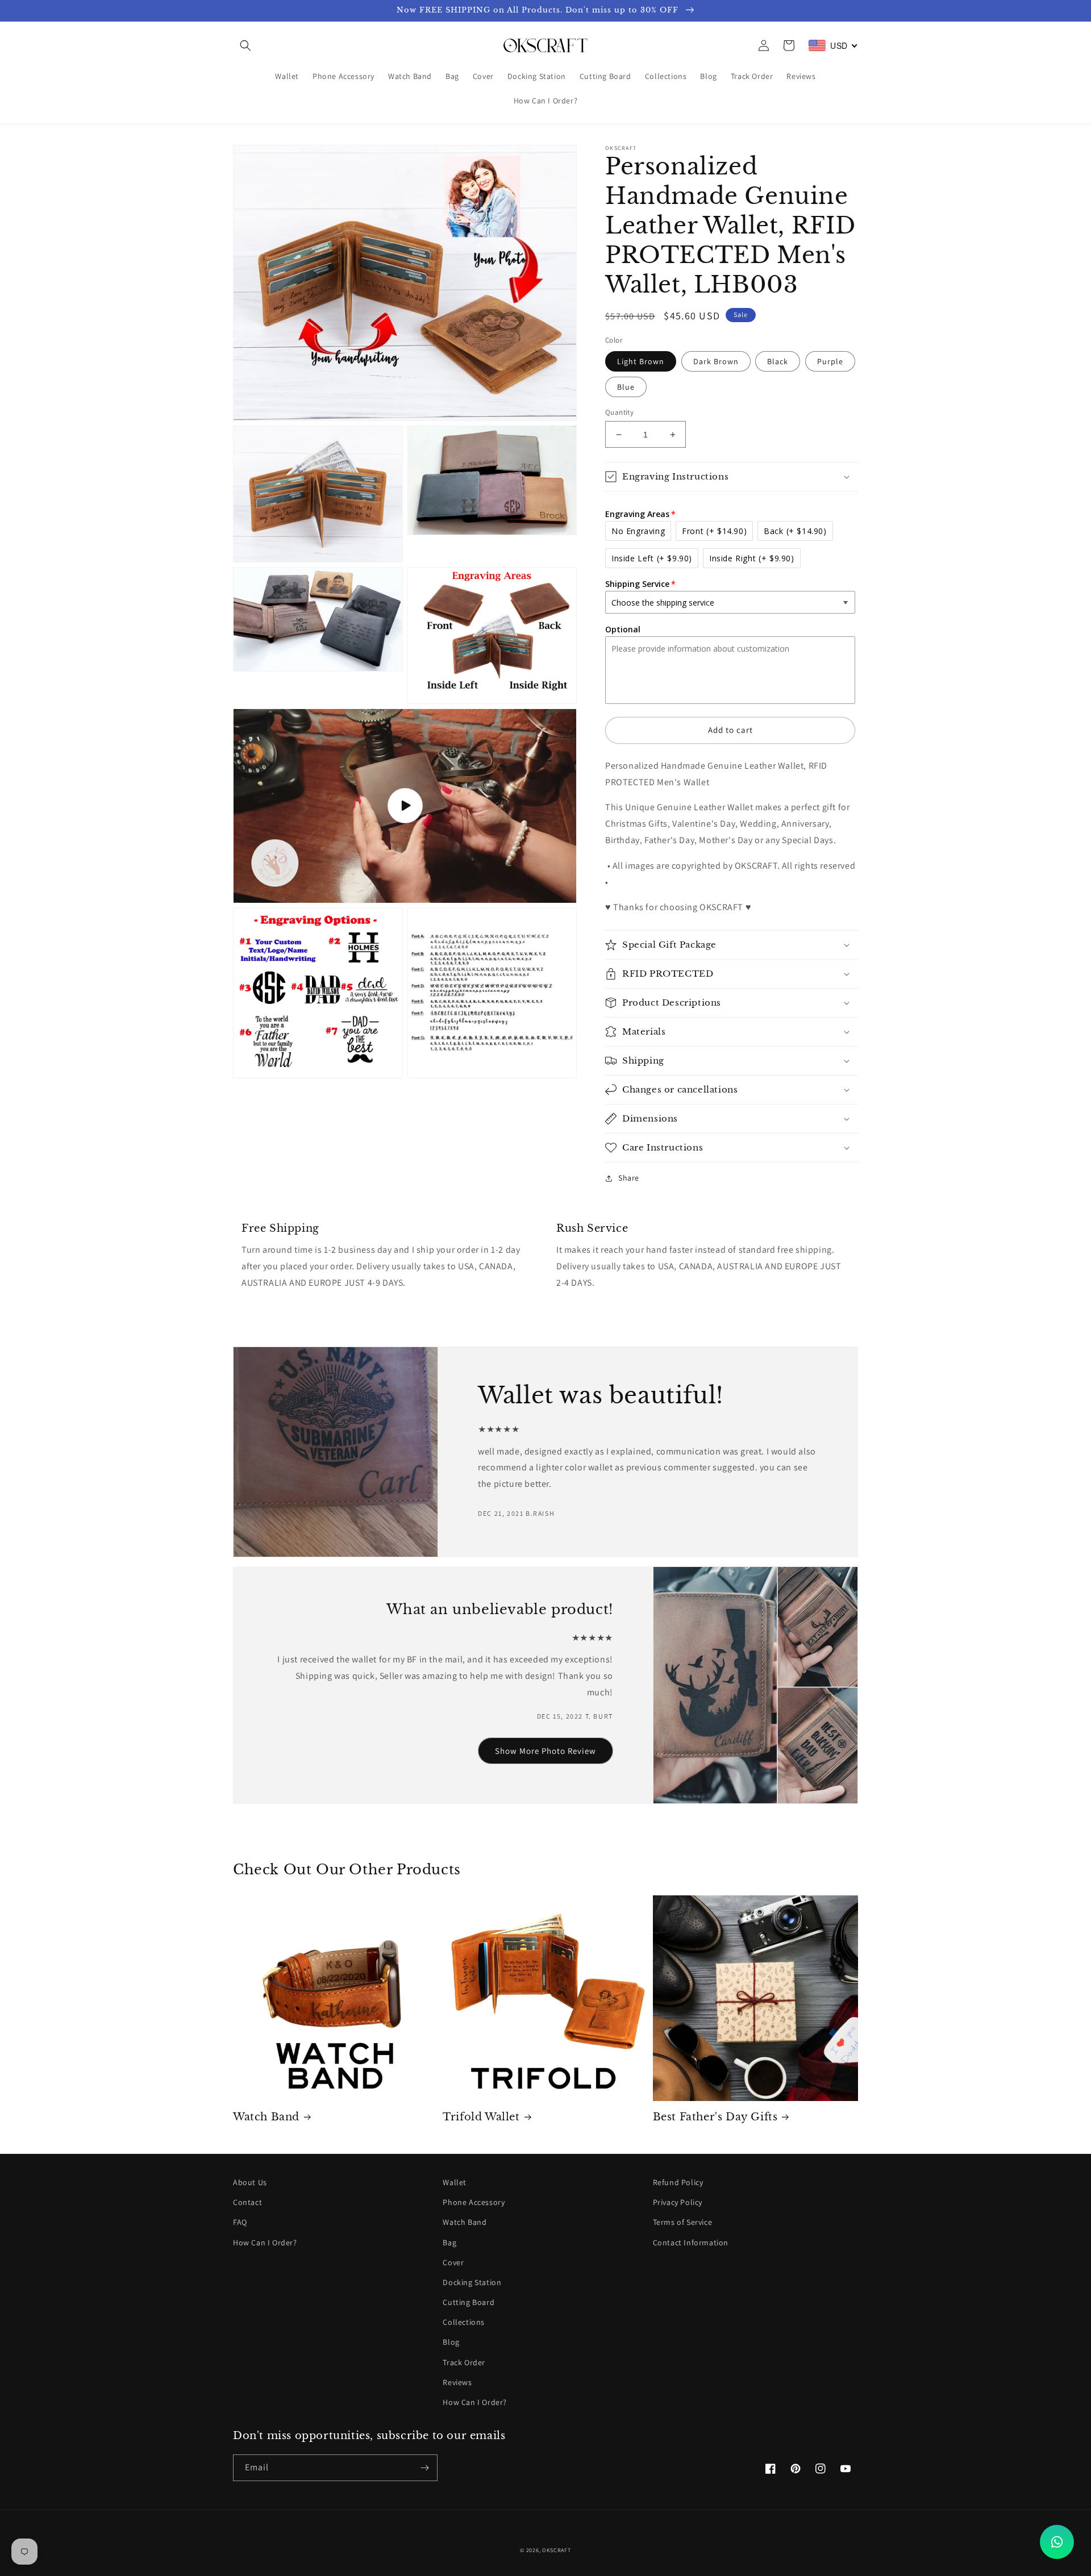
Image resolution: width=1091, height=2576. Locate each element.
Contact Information (691, 2242)
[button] (245, 45)
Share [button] (629, 1178)
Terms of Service (683, 2222)
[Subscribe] (424, 2468)
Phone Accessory (474, 2202)
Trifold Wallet (481, 2117)
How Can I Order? (265, 2242)
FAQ (240, 2222)
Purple (830, 361)
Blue (626, 387)
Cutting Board (469, 2302)
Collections (464, 2322)
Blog (451, 2342)
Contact (247, 2202)
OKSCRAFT (557, 2550)
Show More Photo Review (545, 1751)
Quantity (619, 412)
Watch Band (266, 2117)
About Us (250, 2182)
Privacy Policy (678, 2202)
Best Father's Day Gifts (715, 2117)
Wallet (455, 2182)
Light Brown (641, 361)
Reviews (457, 2382)
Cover (453, 2262)
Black (778, 361)
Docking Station (472, 2282)
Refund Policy (678, 2182)
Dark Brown (716, 361)
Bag (449, 2242)
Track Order (464, 2362)
